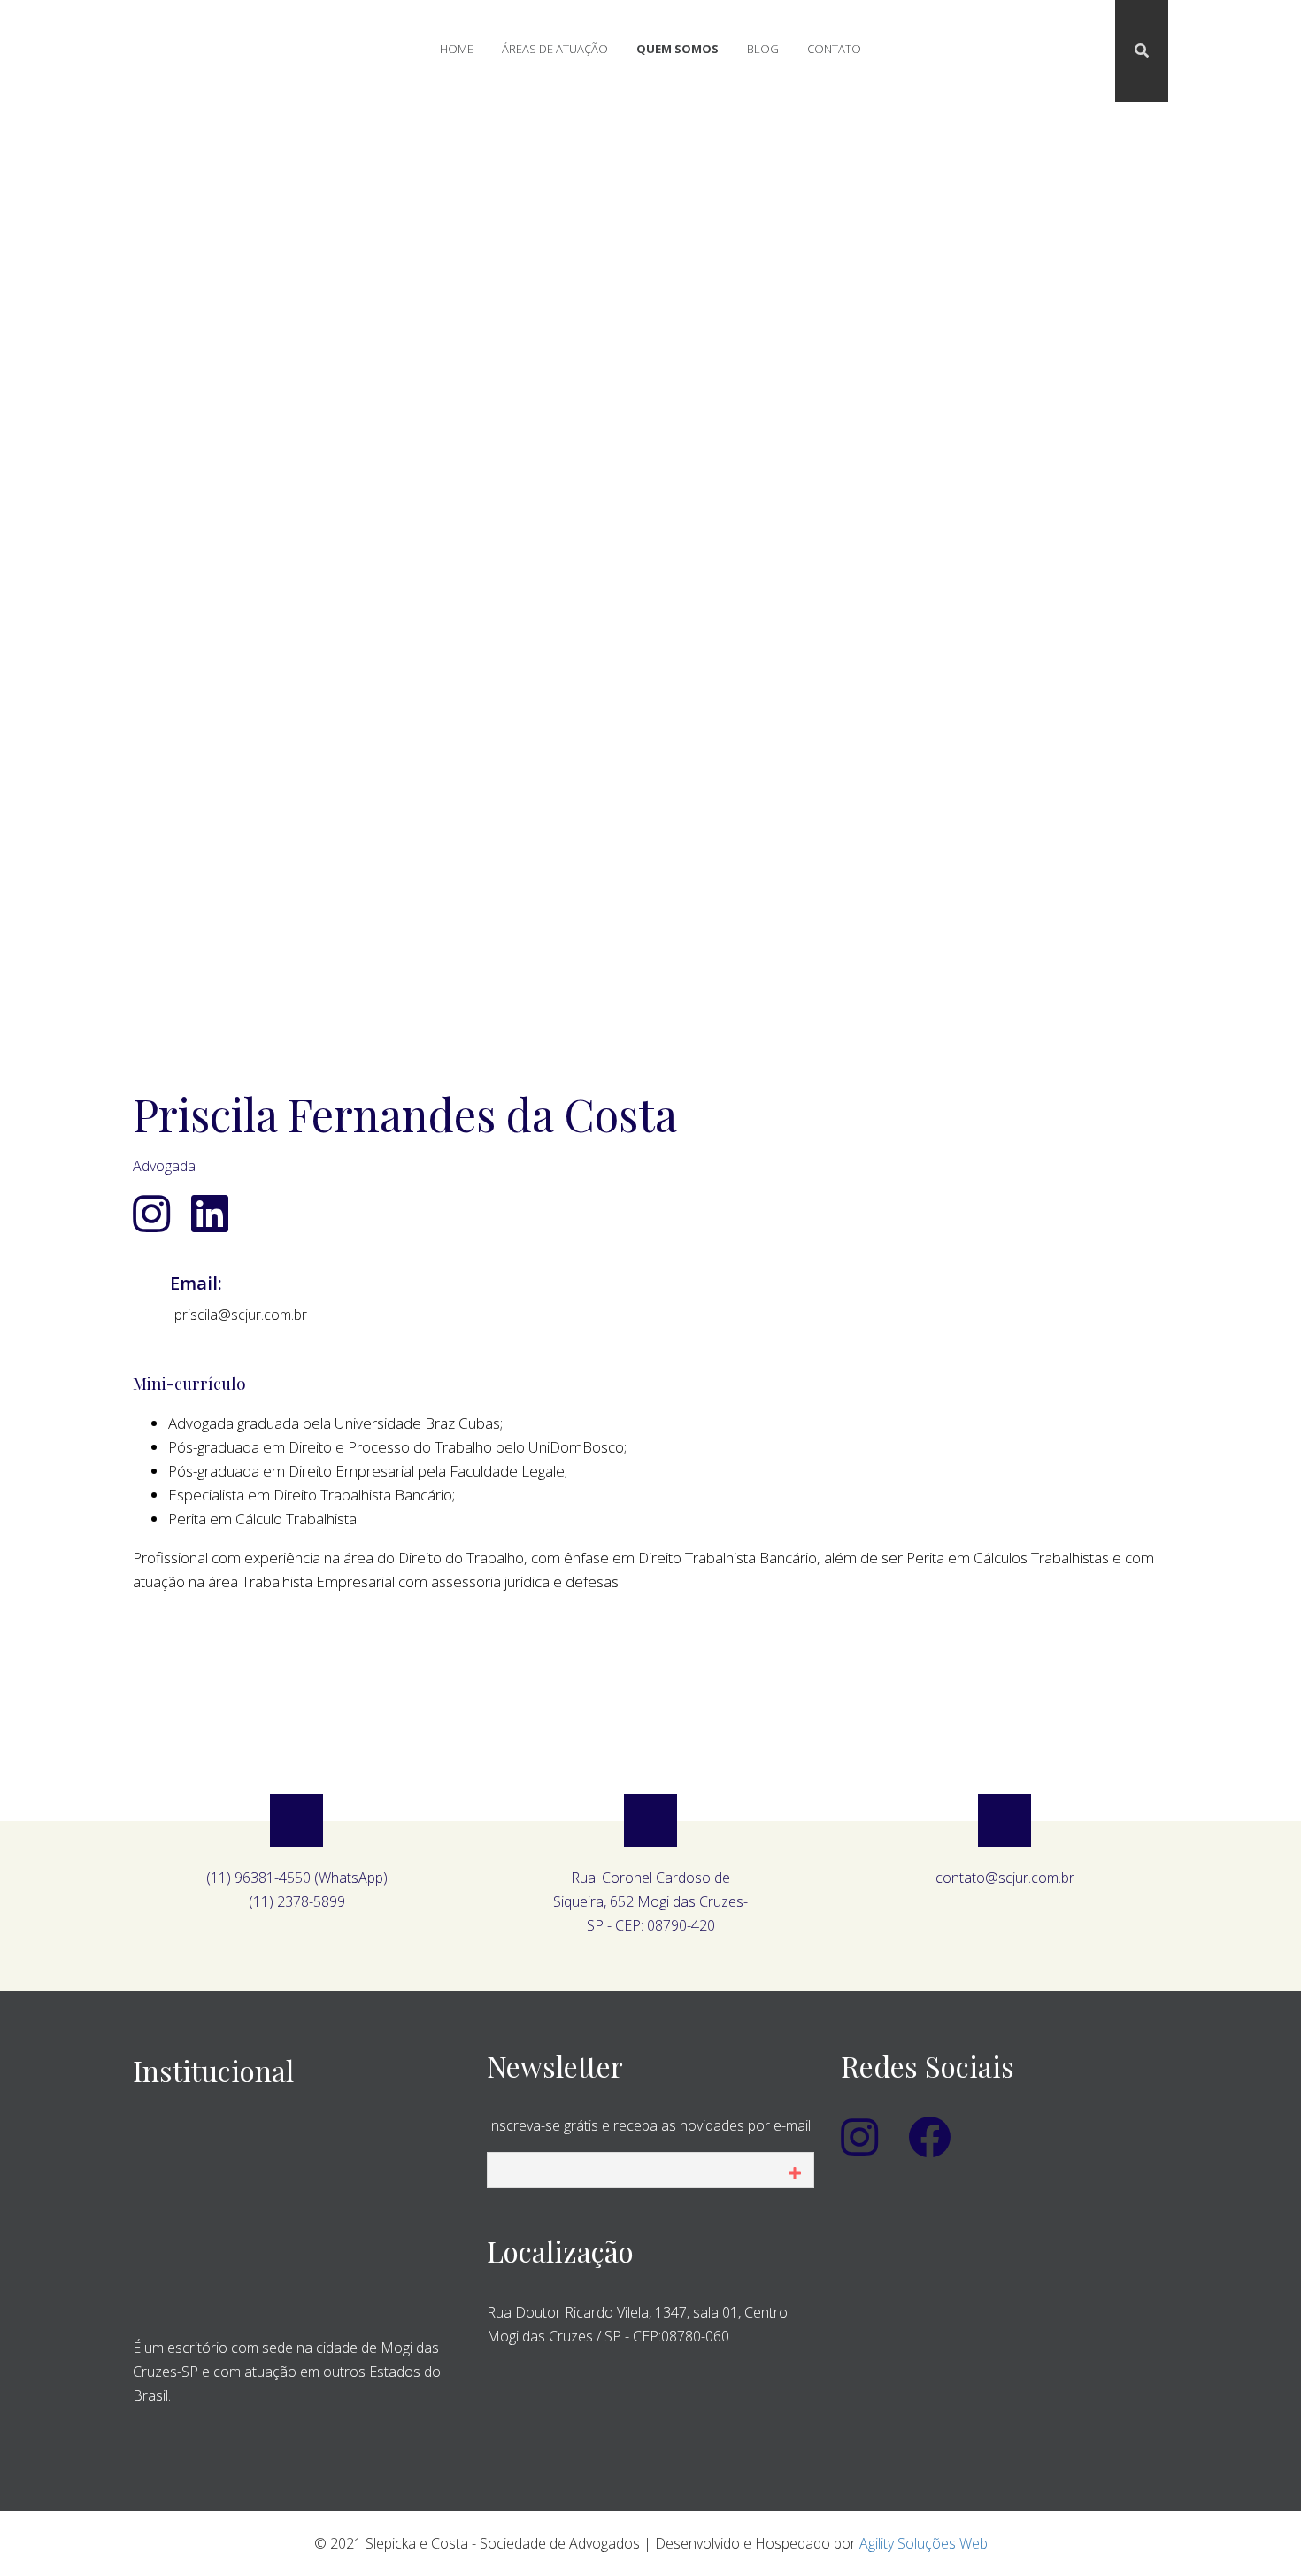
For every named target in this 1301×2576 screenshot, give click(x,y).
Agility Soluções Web (924, 2543)
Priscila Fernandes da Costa (405, 1114)
